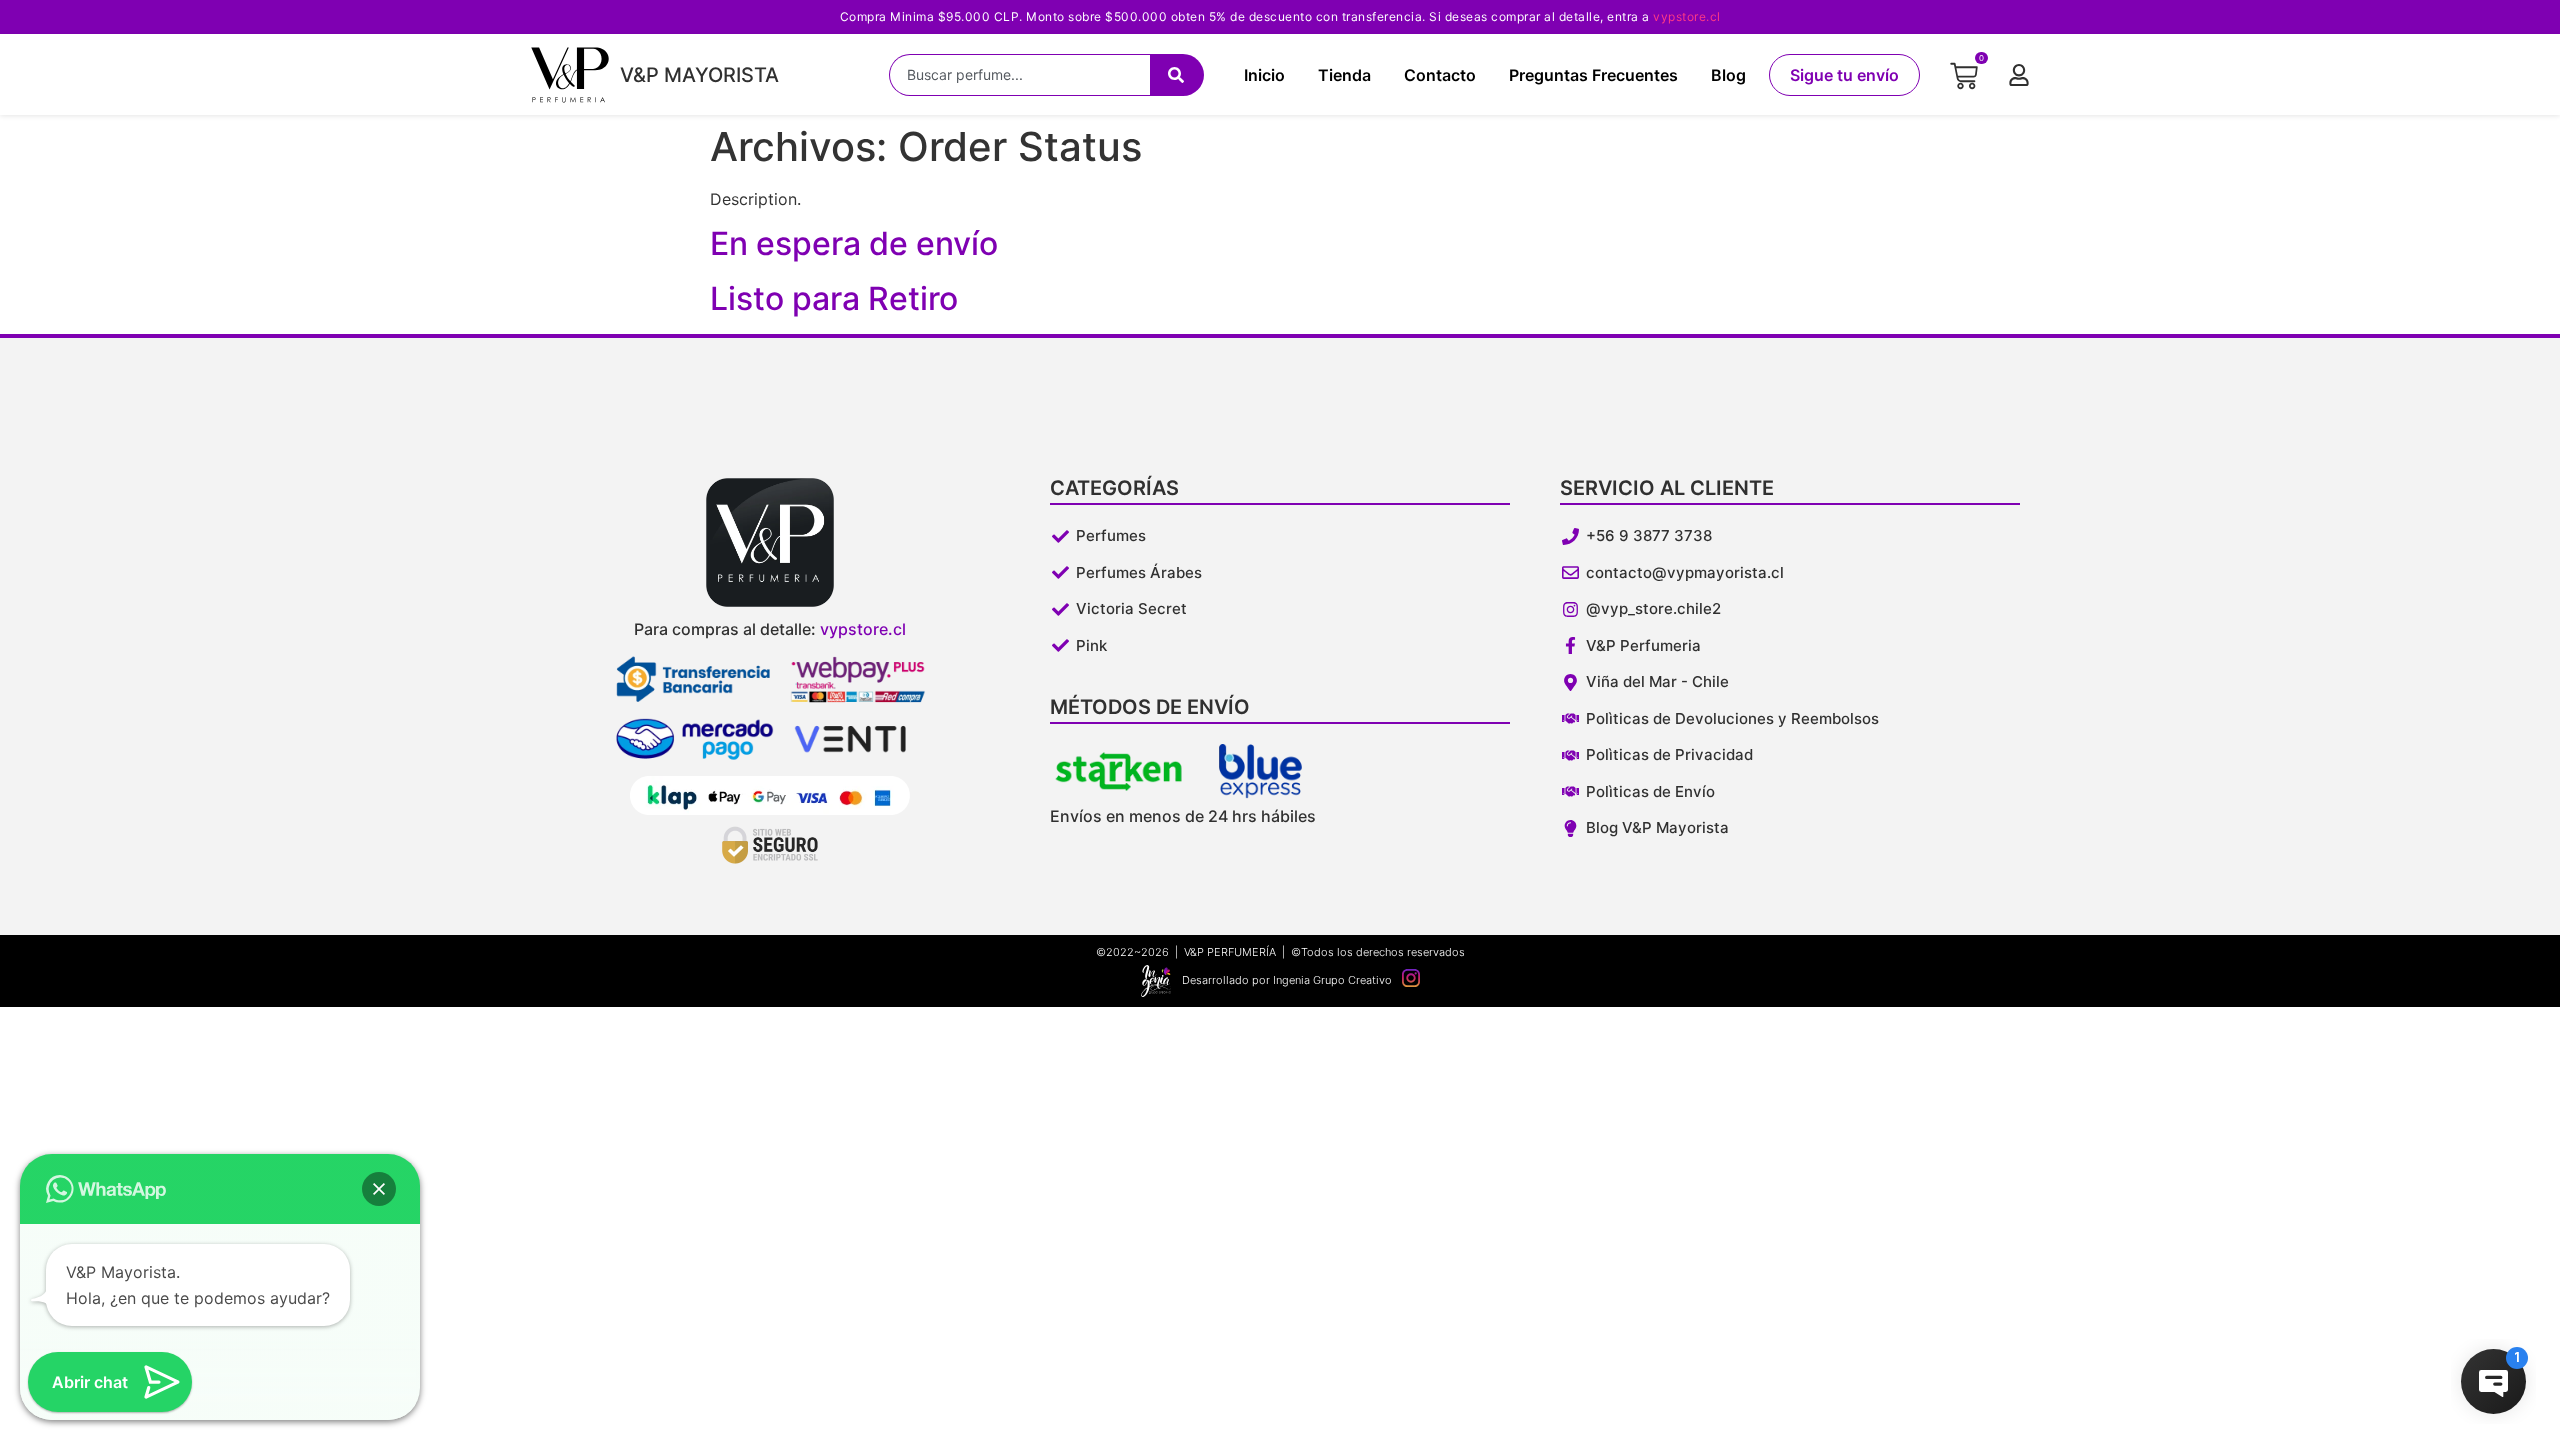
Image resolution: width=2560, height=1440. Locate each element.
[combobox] (1019, 75)
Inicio (1264, 75)
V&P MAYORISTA (699, 75)
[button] (379, 1189)
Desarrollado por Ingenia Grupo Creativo (1287, 980)
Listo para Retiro (834, 298)
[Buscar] (1177, 75)
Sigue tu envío (1844, 75)
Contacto (1440, 75)
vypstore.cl (1687, 16)
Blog (1728, 75)
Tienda (1344, 75)
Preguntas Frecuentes (1593, 75)
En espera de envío (854, 243)
